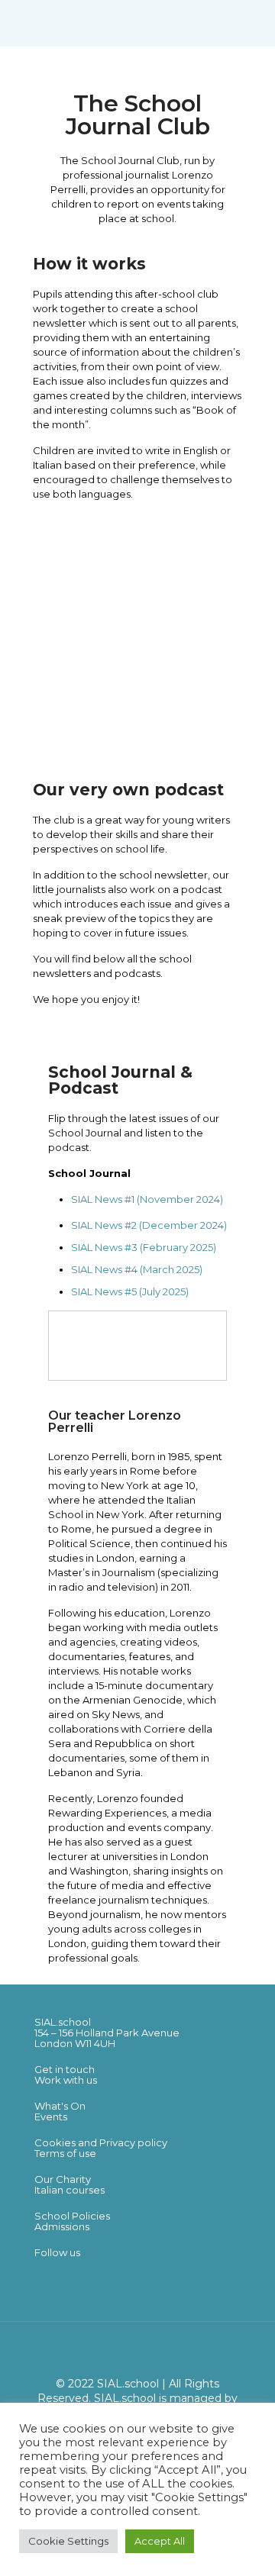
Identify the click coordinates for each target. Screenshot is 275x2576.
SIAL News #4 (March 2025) (137, 1269)
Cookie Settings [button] (68, 2541)
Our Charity (63, 2179)
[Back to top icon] (137, 2353)
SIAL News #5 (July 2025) (130, 1291)
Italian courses (70, 2190)
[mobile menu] (254, 23)
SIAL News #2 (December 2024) (149, 1225)
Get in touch (65, 2069)
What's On (60, 2106)
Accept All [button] (160, 2541)
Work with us (66, 2080)
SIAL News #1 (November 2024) (147, 1199)
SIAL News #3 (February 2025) (144, 1247)
